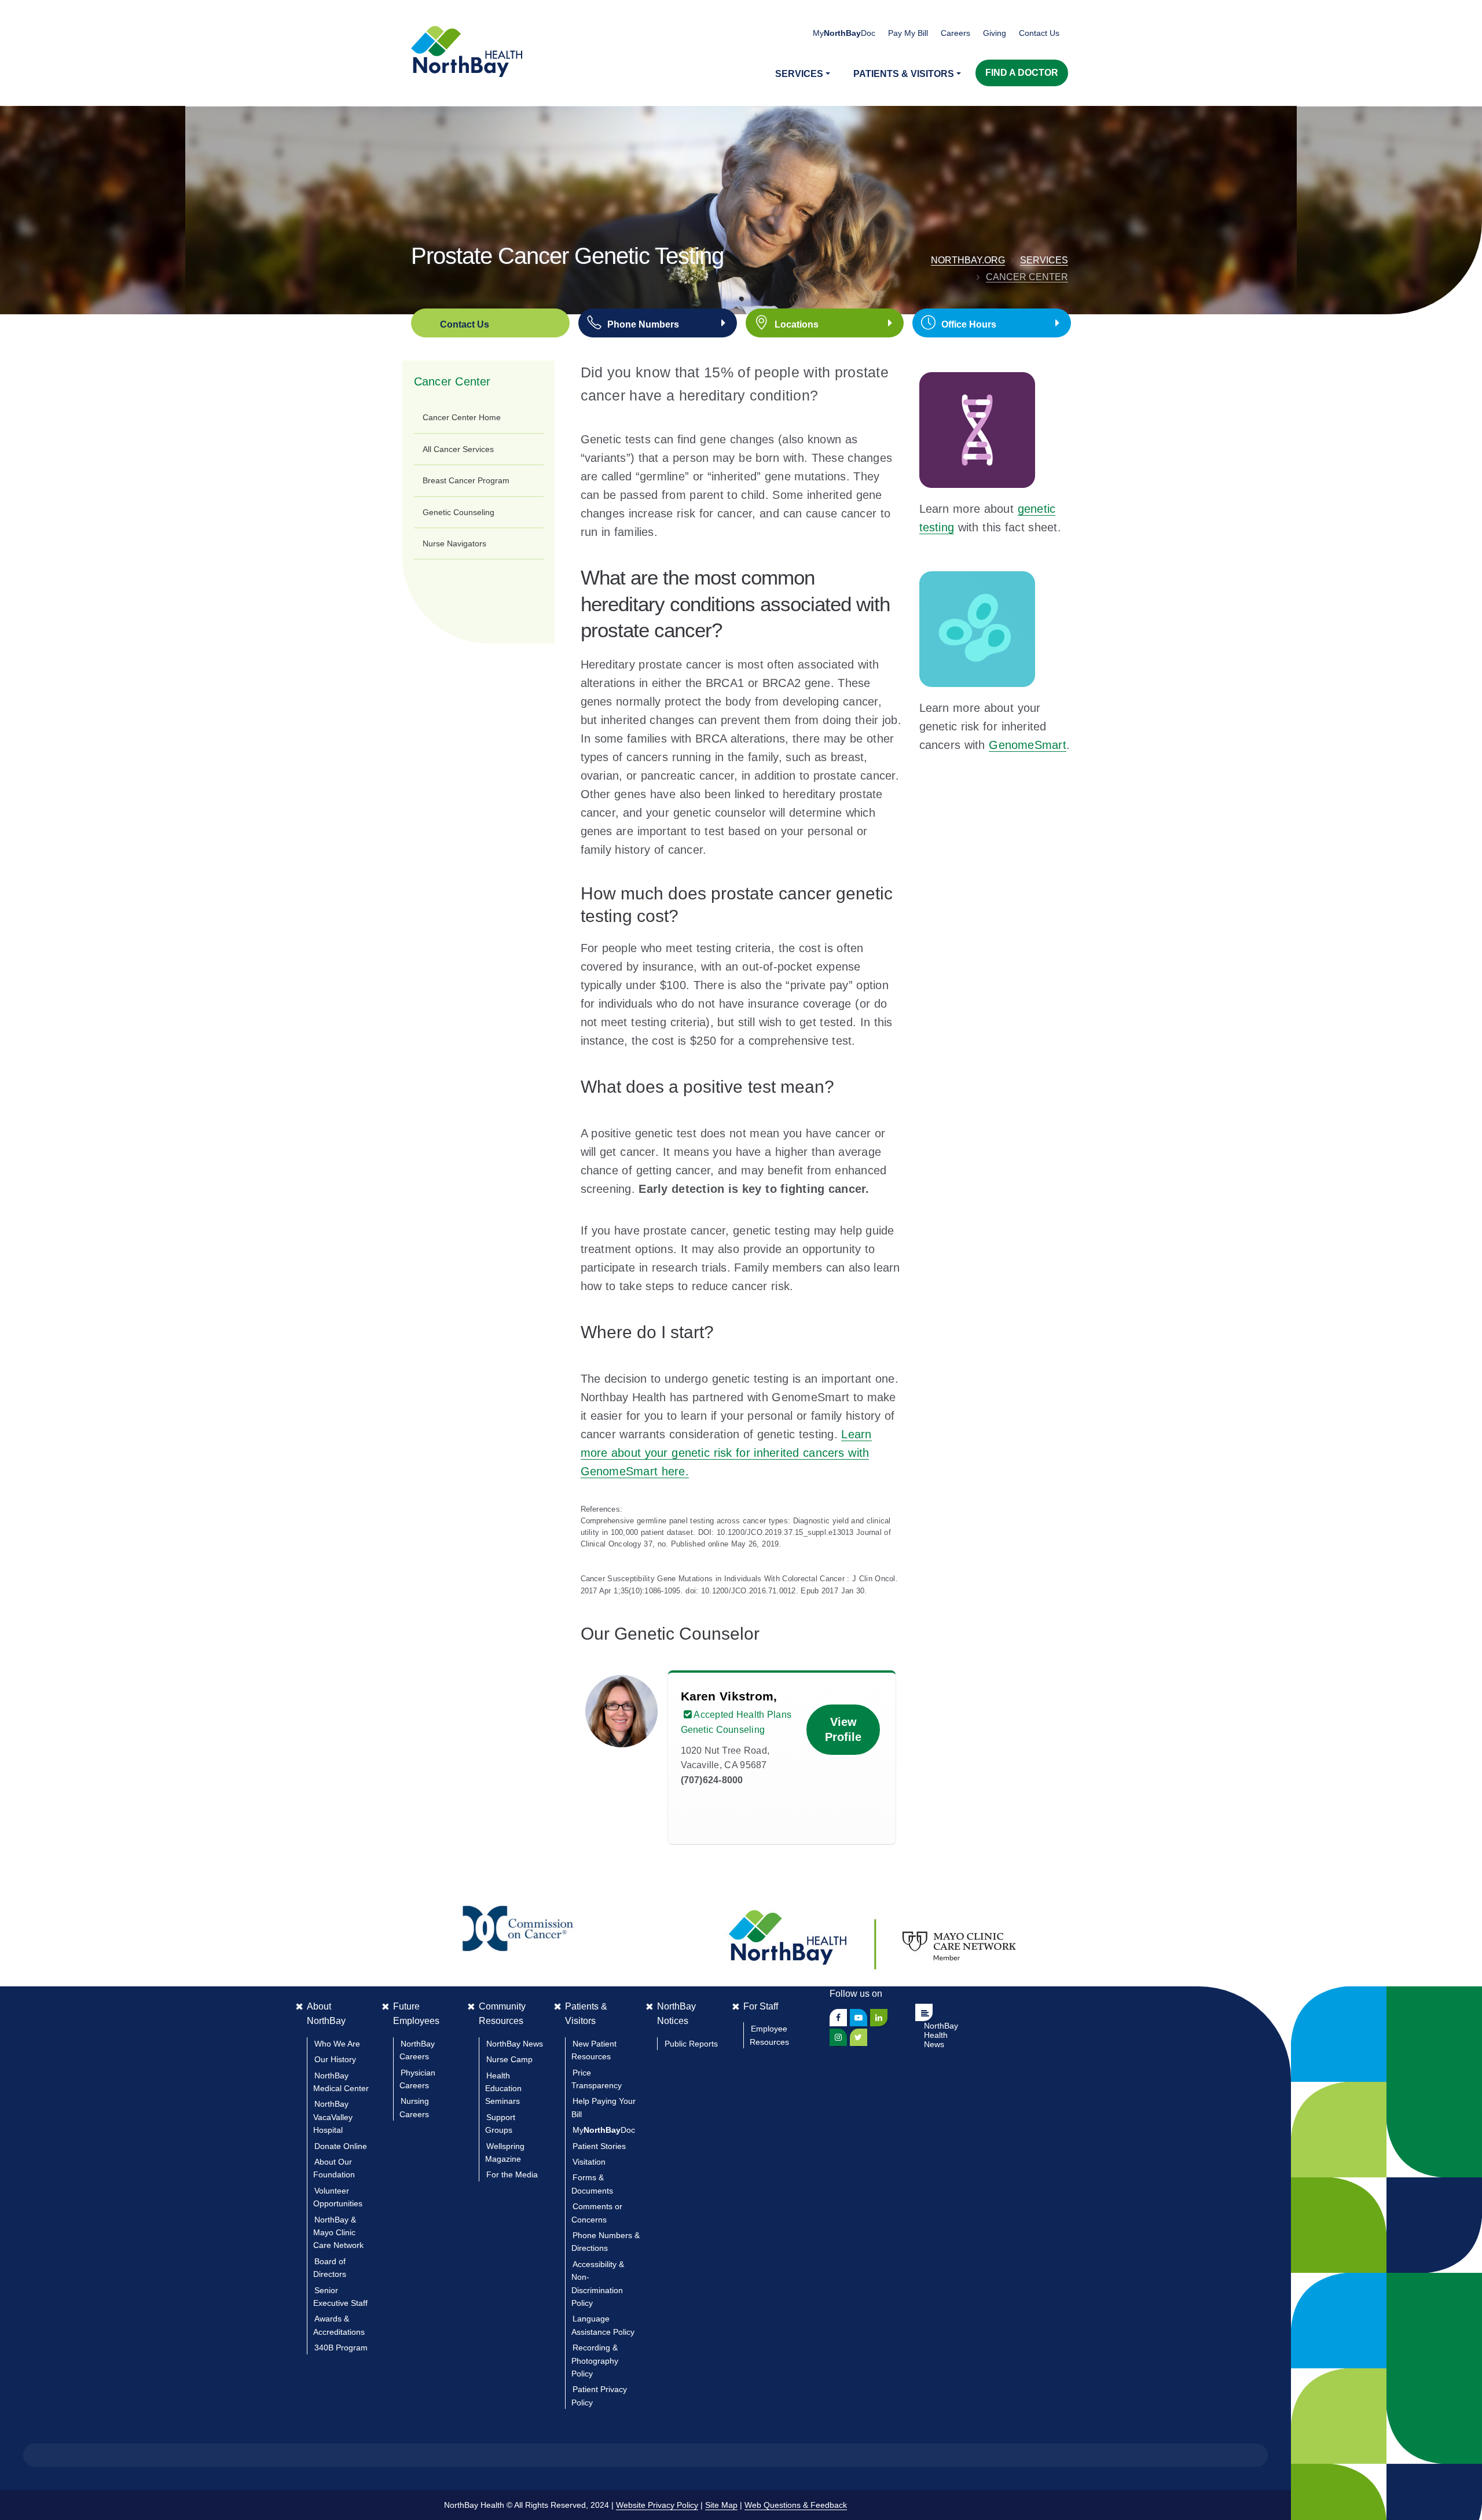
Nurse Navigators (454, 543)
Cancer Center (1027, 277)
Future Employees (416, 2014)
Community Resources (502, 2014)
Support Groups (500, 2124)
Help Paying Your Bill (604, 2107)
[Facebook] (838, 2018)
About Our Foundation (334, 2168)
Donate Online (341, 2146)
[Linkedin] (879, 2018)
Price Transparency (597, 2079)
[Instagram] (838, 2037)
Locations (797, 324)
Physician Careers (417, 2079)
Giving (995, 33)
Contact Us (1039, 33)
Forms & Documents (592, 2184)
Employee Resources (769, 2035)
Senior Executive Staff (340, 2297)
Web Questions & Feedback (796, 2505)
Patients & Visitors (586, 2014)
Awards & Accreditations (339, 2325)
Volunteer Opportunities (338, 2197)
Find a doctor (1022, 73)
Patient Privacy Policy (599, 2396)
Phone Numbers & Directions (606, 2242)
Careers (955, 33)
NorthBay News (515, 2044)
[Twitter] (859, 2037)
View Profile (843, 1730)
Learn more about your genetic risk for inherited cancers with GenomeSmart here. (726, 1453)
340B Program (341, 2348)
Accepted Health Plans (742, 1715)
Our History (335, 2059)
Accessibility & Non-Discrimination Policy (598, 2284)
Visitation (589, 2162)
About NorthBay (326, 2014)
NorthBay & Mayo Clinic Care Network (338, 2233)
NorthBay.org (968, 260)
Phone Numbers (643, 324)
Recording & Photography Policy (595, 2361)
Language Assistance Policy (603, 2325)
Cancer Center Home (462, 417)
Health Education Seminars (503, 2089)
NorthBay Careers (417, 2050)
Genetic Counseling (458, 512)
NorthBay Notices (676, 2014)
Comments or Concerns (597, 2213)
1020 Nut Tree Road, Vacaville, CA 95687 (725, 1765)
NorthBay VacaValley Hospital (333, 2117)
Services (1044, 260)
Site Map (721, 2505)
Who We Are (337, 2044)
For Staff (761, 2006)
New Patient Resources (594, 2050)
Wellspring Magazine (505, 2152)
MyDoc (604, 2130)
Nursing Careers (414, 2107)
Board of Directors (330, 2268)
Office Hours (969, 324)
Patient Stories (599, 2146)
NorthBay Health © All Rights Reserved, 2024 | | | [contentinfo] (645, 2505)
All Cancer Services (458, 449)
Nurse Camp (509, 2059)
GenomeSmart (1028, 745)
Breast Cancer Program (466, 480)
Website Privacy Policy (657, 2505)
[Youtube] (859, 2018)
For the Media (512, 2174)
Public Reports (691, 2044)
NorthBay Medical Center (341, 2082)
